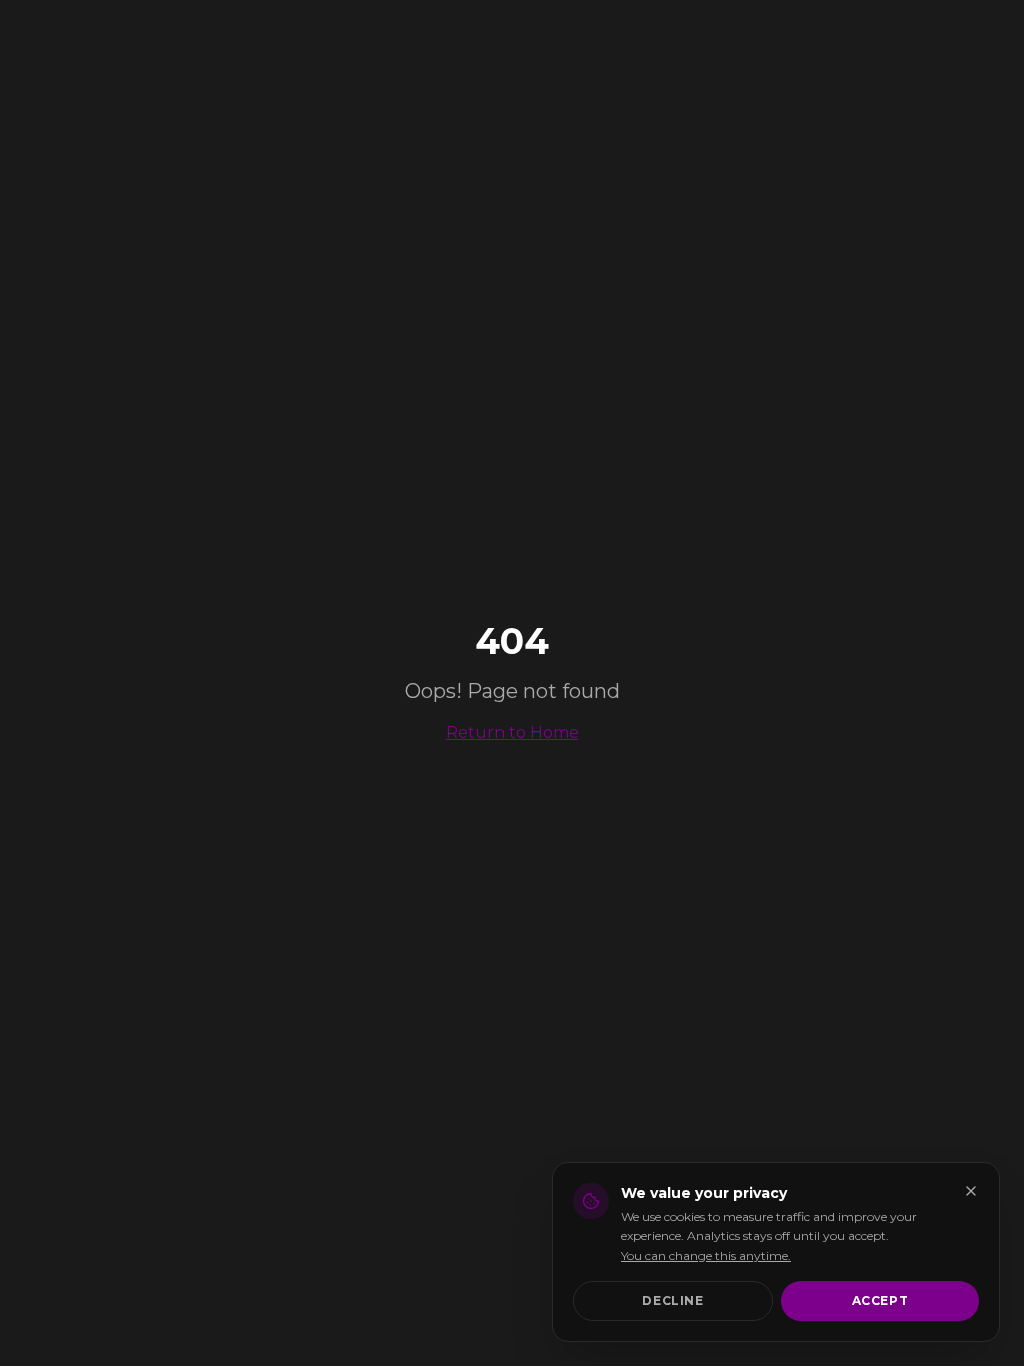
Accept (880, 1300)
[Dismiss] (971, 1191)
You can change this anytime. (706, 1255)
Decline (672, 1300)
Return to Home (512, 732)
